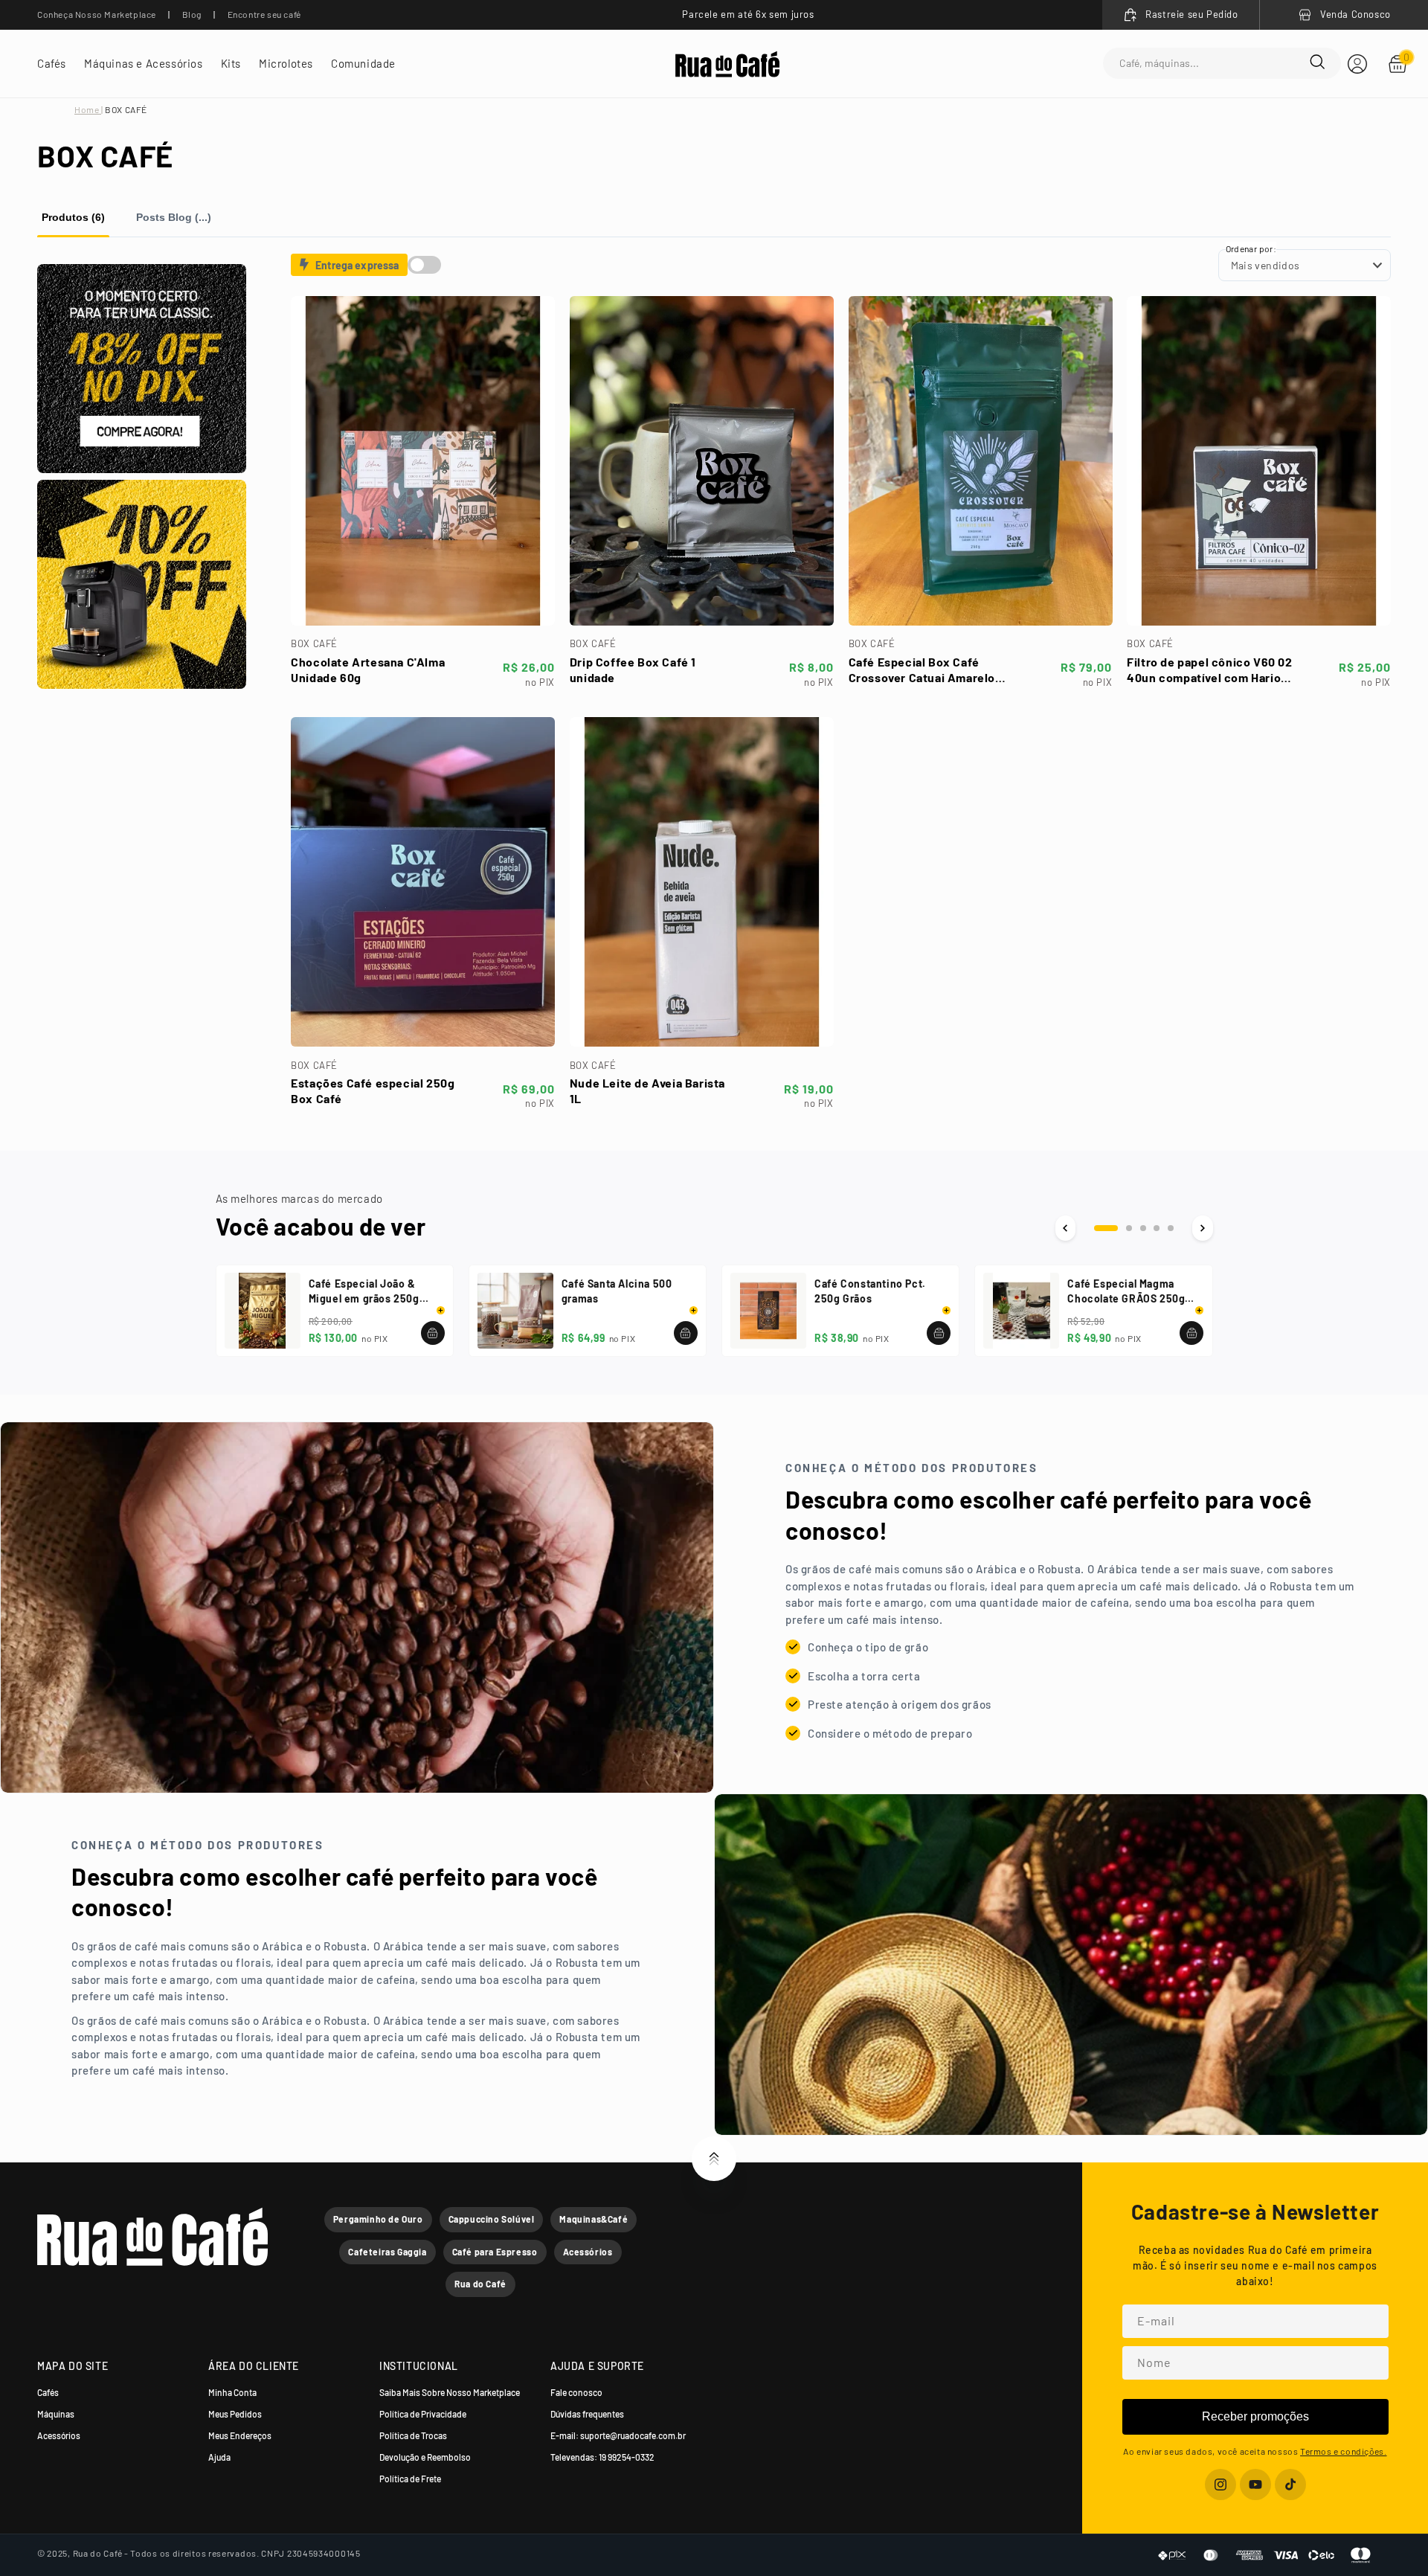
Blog (192, 14)
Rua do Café (480, 2284)
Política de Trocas (413, 2435)
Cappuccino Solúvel (492, 2219)
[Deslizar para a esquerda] (1065, 1228)
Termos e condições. (1343, 2451)
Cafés (48, 2392)
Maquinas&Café (594, 2219)
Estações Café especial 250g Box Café (373, 1091)
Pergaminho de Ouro (378, 2219)
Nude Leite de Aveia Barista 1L (647, 1091)
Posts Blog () (174, 217)
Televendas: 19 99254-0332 (602, 2457)
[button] (52, 64)
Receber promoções (1255, 2416)
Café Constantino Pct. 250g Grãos (870, 1291)
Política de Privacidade (423, 2414)
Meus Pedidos (235, 2414)
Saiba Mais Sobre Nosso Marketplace (450, 2392)
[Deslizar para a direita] (1202, 1228)
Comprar (422, 603)
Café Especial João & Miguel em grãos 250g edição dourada (364, 1292)
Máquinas (56, 2414)
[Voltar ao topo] (714, 2159)
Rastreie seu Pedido (1191, 14)
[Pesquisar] (1317, 63)
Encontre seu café (264, 14)
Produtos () (73, 217)
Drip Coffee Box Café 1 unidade (633, 669)
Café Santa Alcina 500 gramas (617, 1291)
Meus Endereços (240, 2435)
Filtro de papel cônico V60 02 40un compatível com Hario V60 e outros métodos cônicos (1209, 670)
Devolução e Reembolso (425, 2457)
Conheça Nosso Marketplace (97, 14)
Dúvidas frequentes (587, 2414)
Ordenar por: (1251, 248)
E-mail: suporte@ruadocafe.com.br (618, 2435)
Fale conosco (576, 2392)
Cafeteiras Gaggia (387, 2252)
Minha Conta (232, 2392)
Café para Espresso (495, 2252)
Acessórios (588, 2252)
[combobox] (1215, 64)
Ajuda (219, 2457)
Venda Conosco (1355, 14)
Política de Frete (410, 2479)
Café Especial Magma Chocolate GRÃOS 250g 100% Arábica (1126, 1292)
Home (88, 109)
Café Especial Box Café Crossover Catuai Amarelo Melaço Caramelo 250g (922, 670)
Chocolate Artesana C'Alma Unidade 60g (368, 669)
